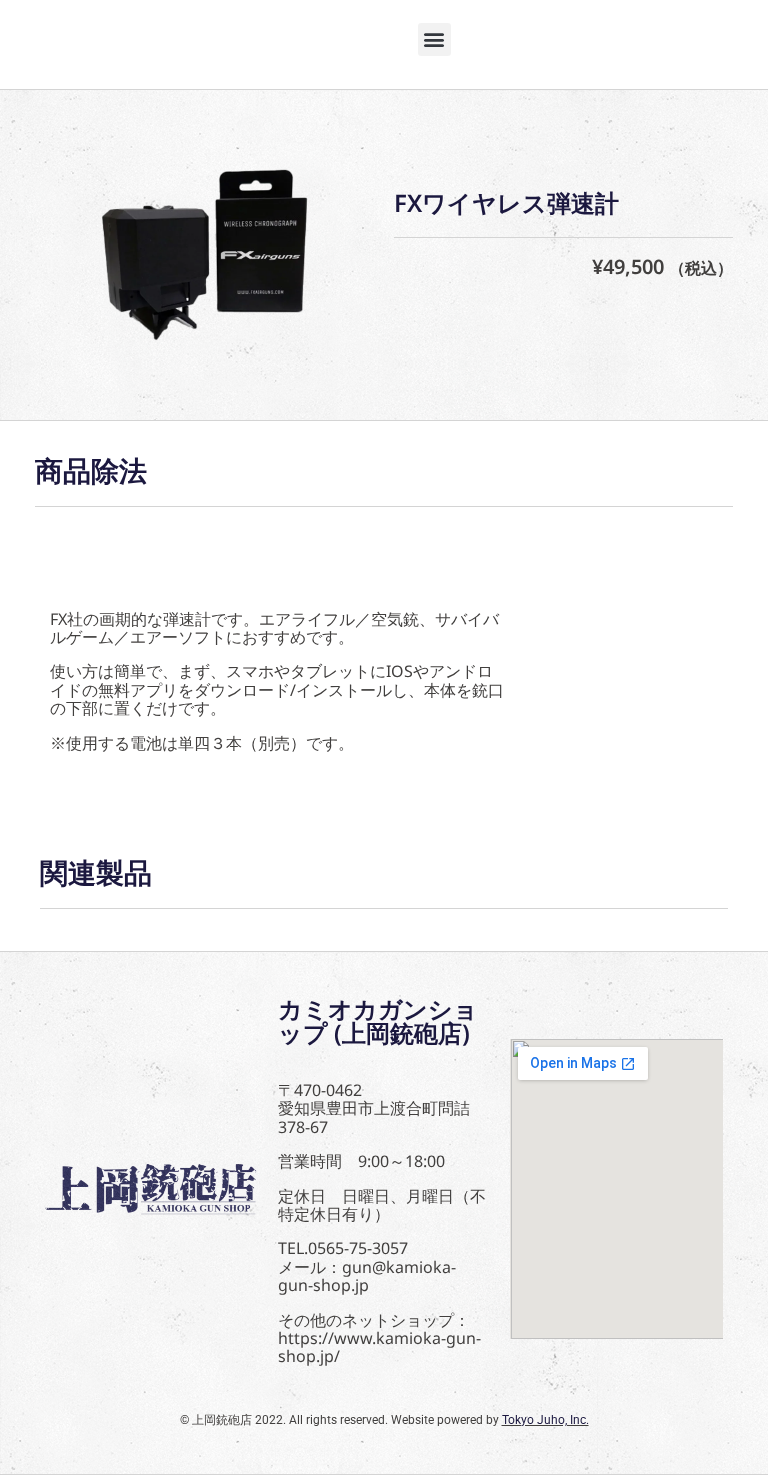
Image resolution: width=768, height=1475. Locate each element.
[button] (434, 39)
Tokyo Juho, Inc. (545, 1420)
